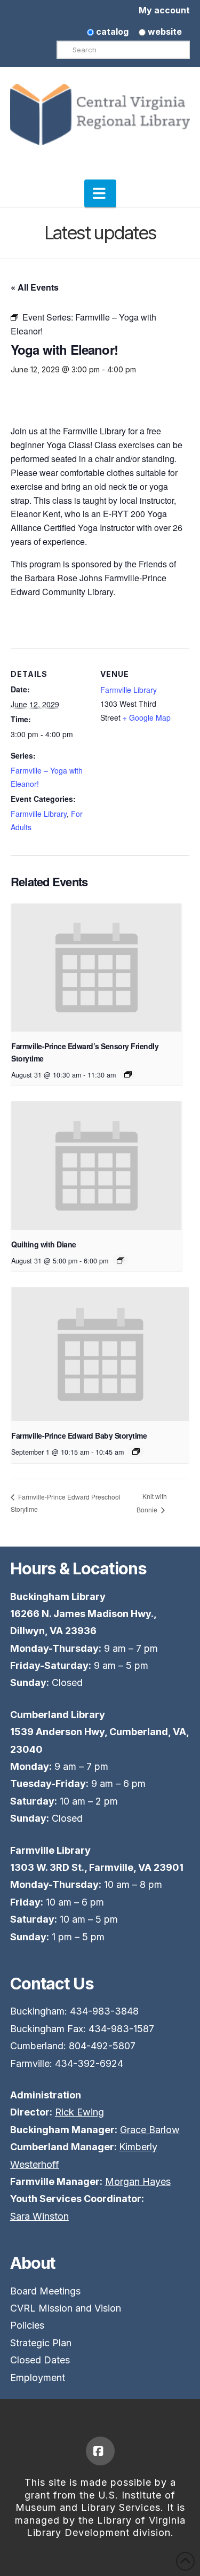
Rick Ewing (79, 2112)
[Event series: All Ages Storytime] (128, 1074)
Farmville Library (39, 814)
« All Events (35, 287)
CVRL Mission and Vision (66, 2308)
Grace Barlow (150, 2130)
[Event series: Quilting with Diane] (121, 1260)
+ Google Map (147, 717)
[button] (100, 193)
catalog (111, 32)
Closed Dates (40, 2360)
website (164, 32)
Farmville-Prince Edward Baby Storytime (79, 1435)
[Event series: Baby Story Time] (136, 1451)
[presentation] (97, 968)
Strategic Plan (41, 2343)
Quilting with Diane (44, 1244)
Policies (27, 2325)
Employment (38, 2378)
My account (164, 10)
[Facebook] (100, 2451)
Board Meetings (45, 2291)
